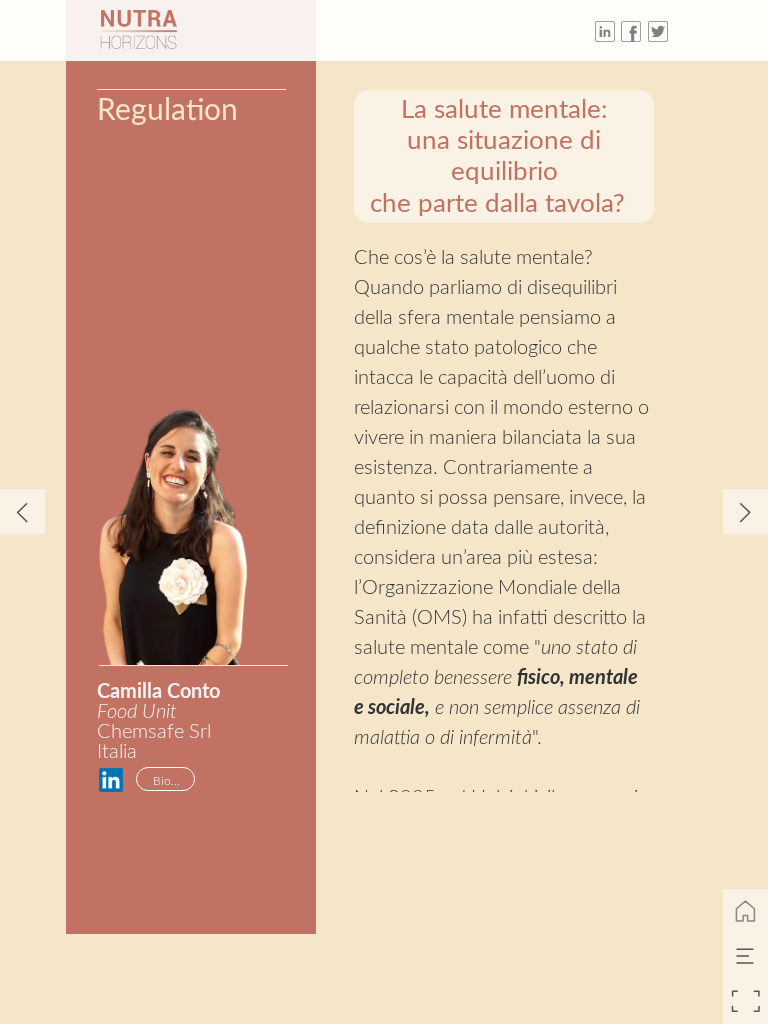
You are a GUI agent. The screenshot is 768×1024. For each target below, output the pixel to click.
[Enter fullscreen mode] (745, 1001)
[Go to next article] (745, 511)
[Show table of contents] (745, 956)
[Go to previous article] (22, 511)
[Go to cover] (745, 911)
